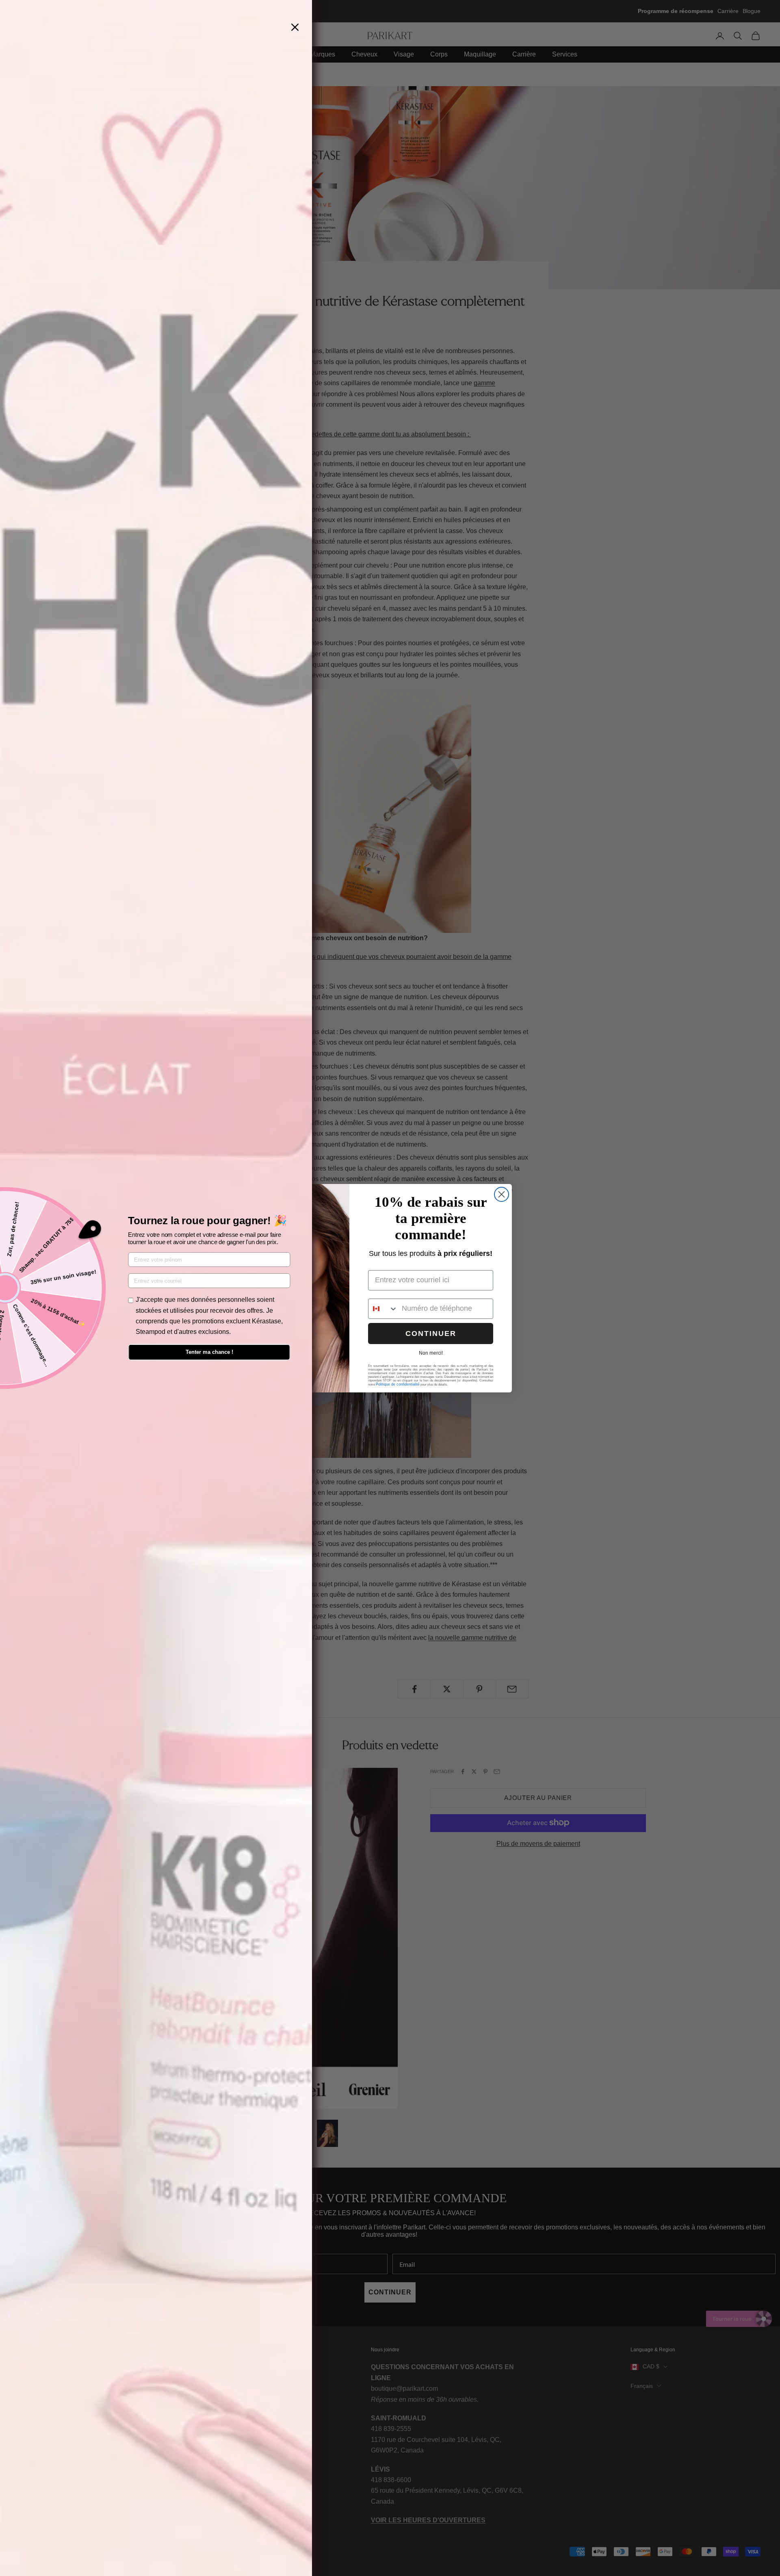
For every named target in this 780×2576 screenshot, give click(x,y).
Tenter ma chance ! (209, 1352)
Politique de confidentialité (398, 1384)
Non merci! (431, 1353)
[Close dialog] (502, 1194)
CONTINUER (431, 1334)
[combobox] (383, 1309)
